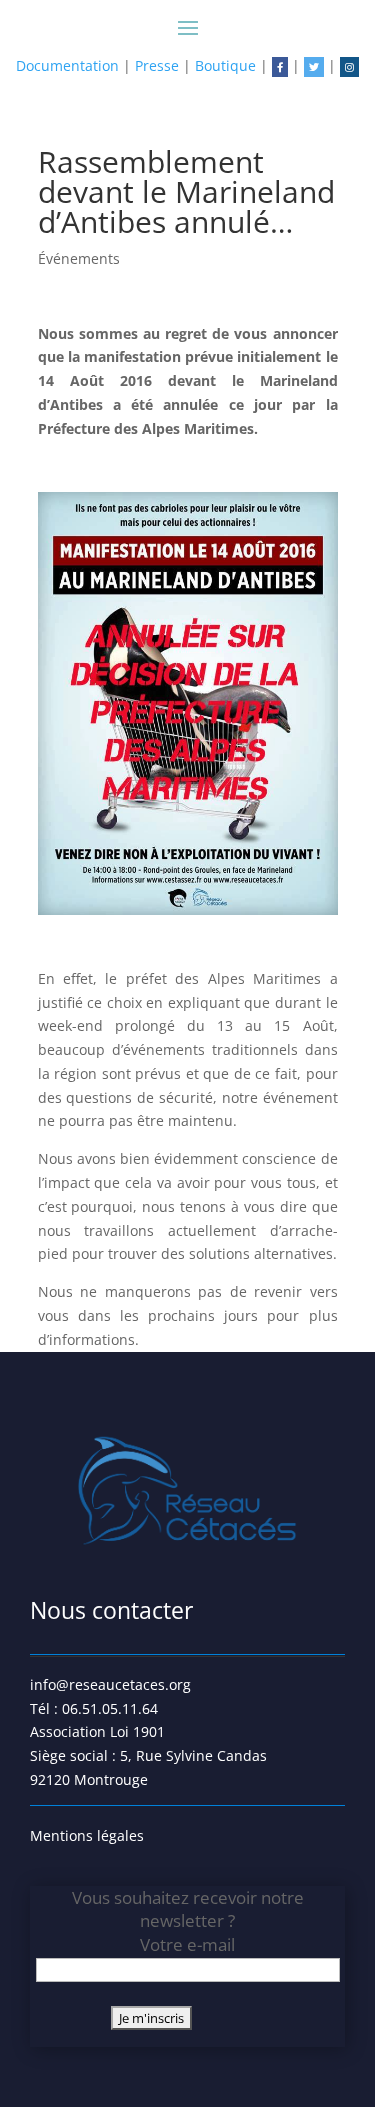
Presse (157, 65)
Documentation (67, 65)
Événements (79, 258)
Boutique (225, 65)
